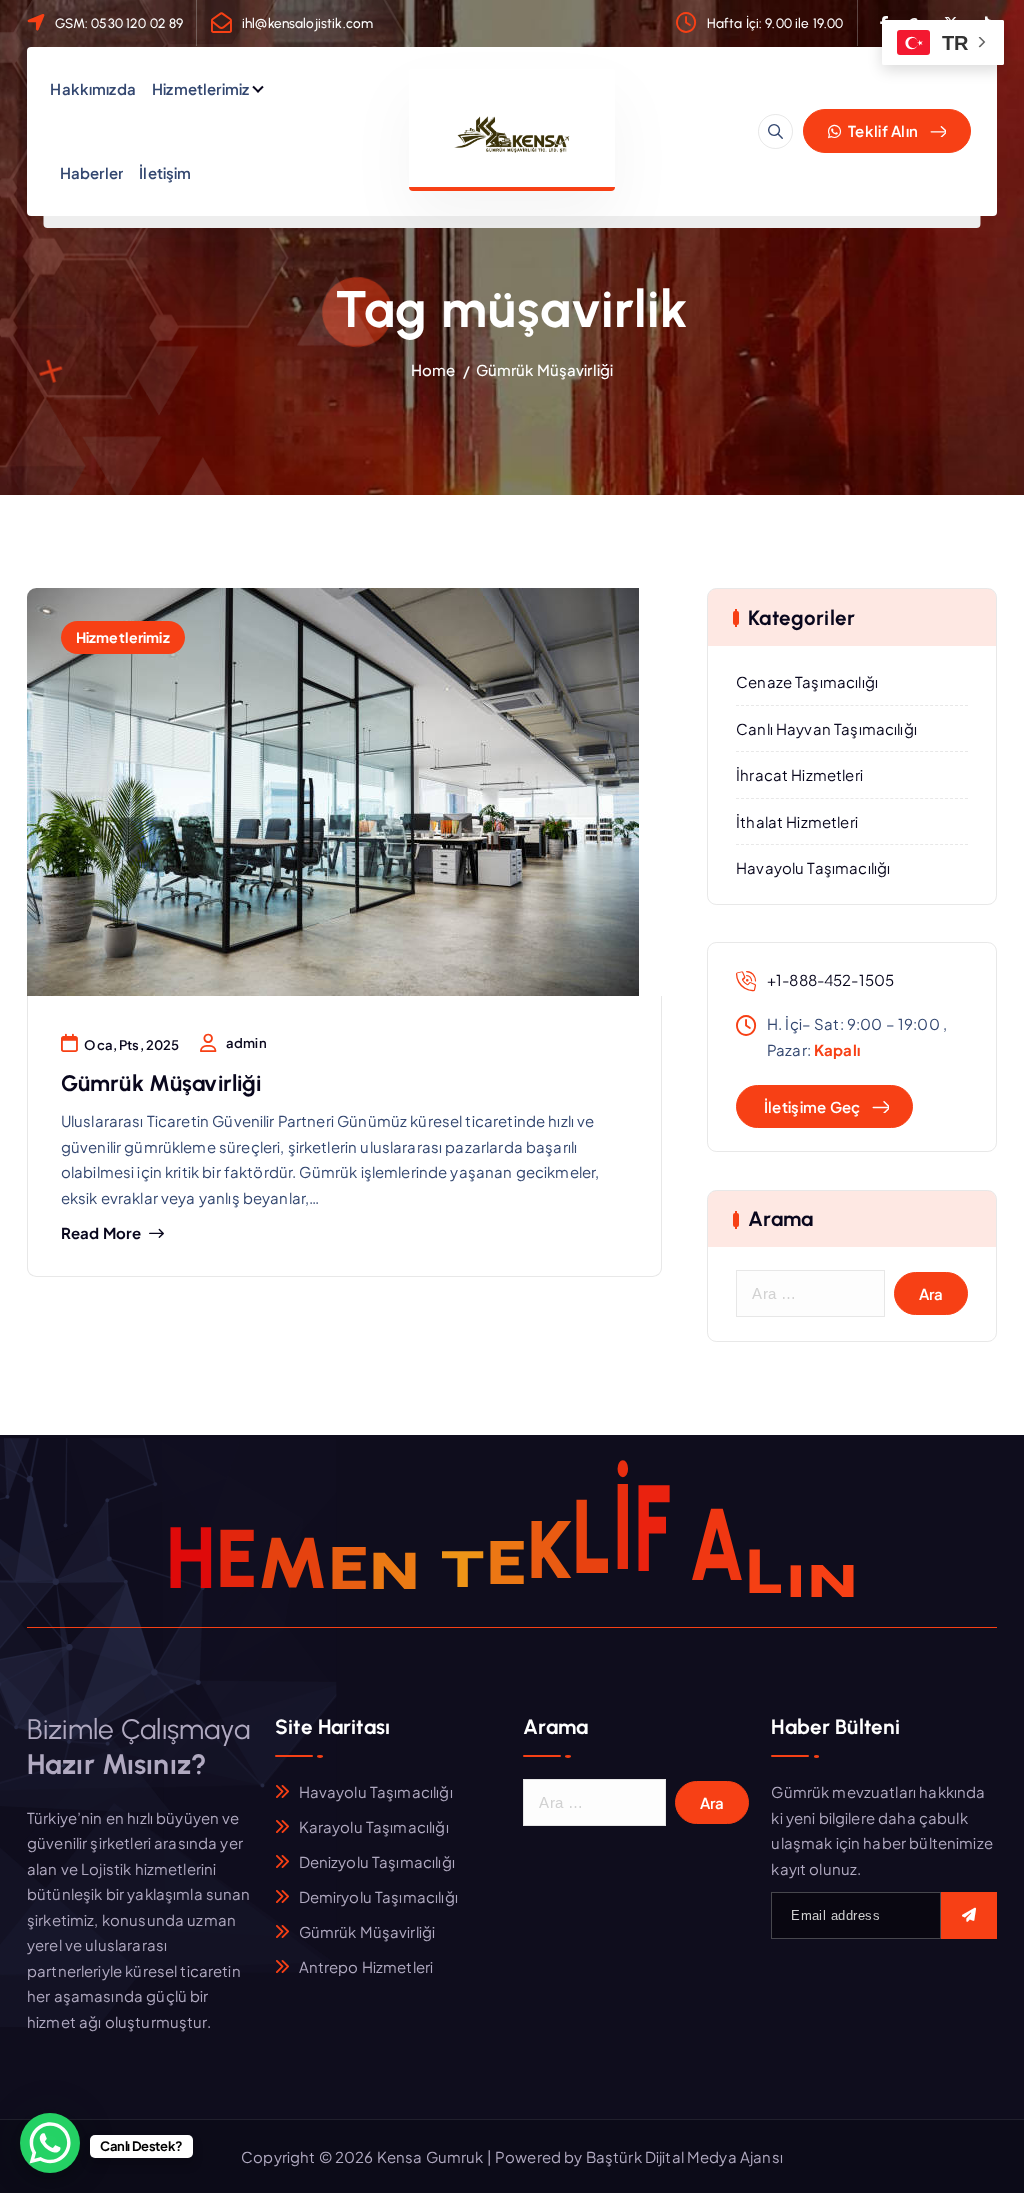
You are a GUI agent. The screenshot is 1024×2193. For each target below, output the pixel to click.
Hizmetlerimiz (200, 88)
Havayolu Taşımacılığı (813, 867)
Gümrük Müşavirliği (545, 369)
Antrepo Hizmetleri (366, 1966)
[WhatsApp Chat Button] (50, 2143)
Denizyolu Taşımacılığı (377, 1861)
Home (433, 369)
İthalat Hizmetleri (797, 821)
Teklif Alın (881, 130)
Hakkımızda (93, 88)
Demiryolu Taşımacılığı (378, 1896)
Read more (101, 1233)
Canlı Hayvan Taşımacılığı (826, 728)
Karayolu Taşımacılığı (374, 1826)
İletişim (165, 172)
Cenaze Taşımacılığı (807, 681)
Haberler (91, 172)
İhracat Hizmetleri (799, 774)
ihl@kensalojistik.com (307, 23)
